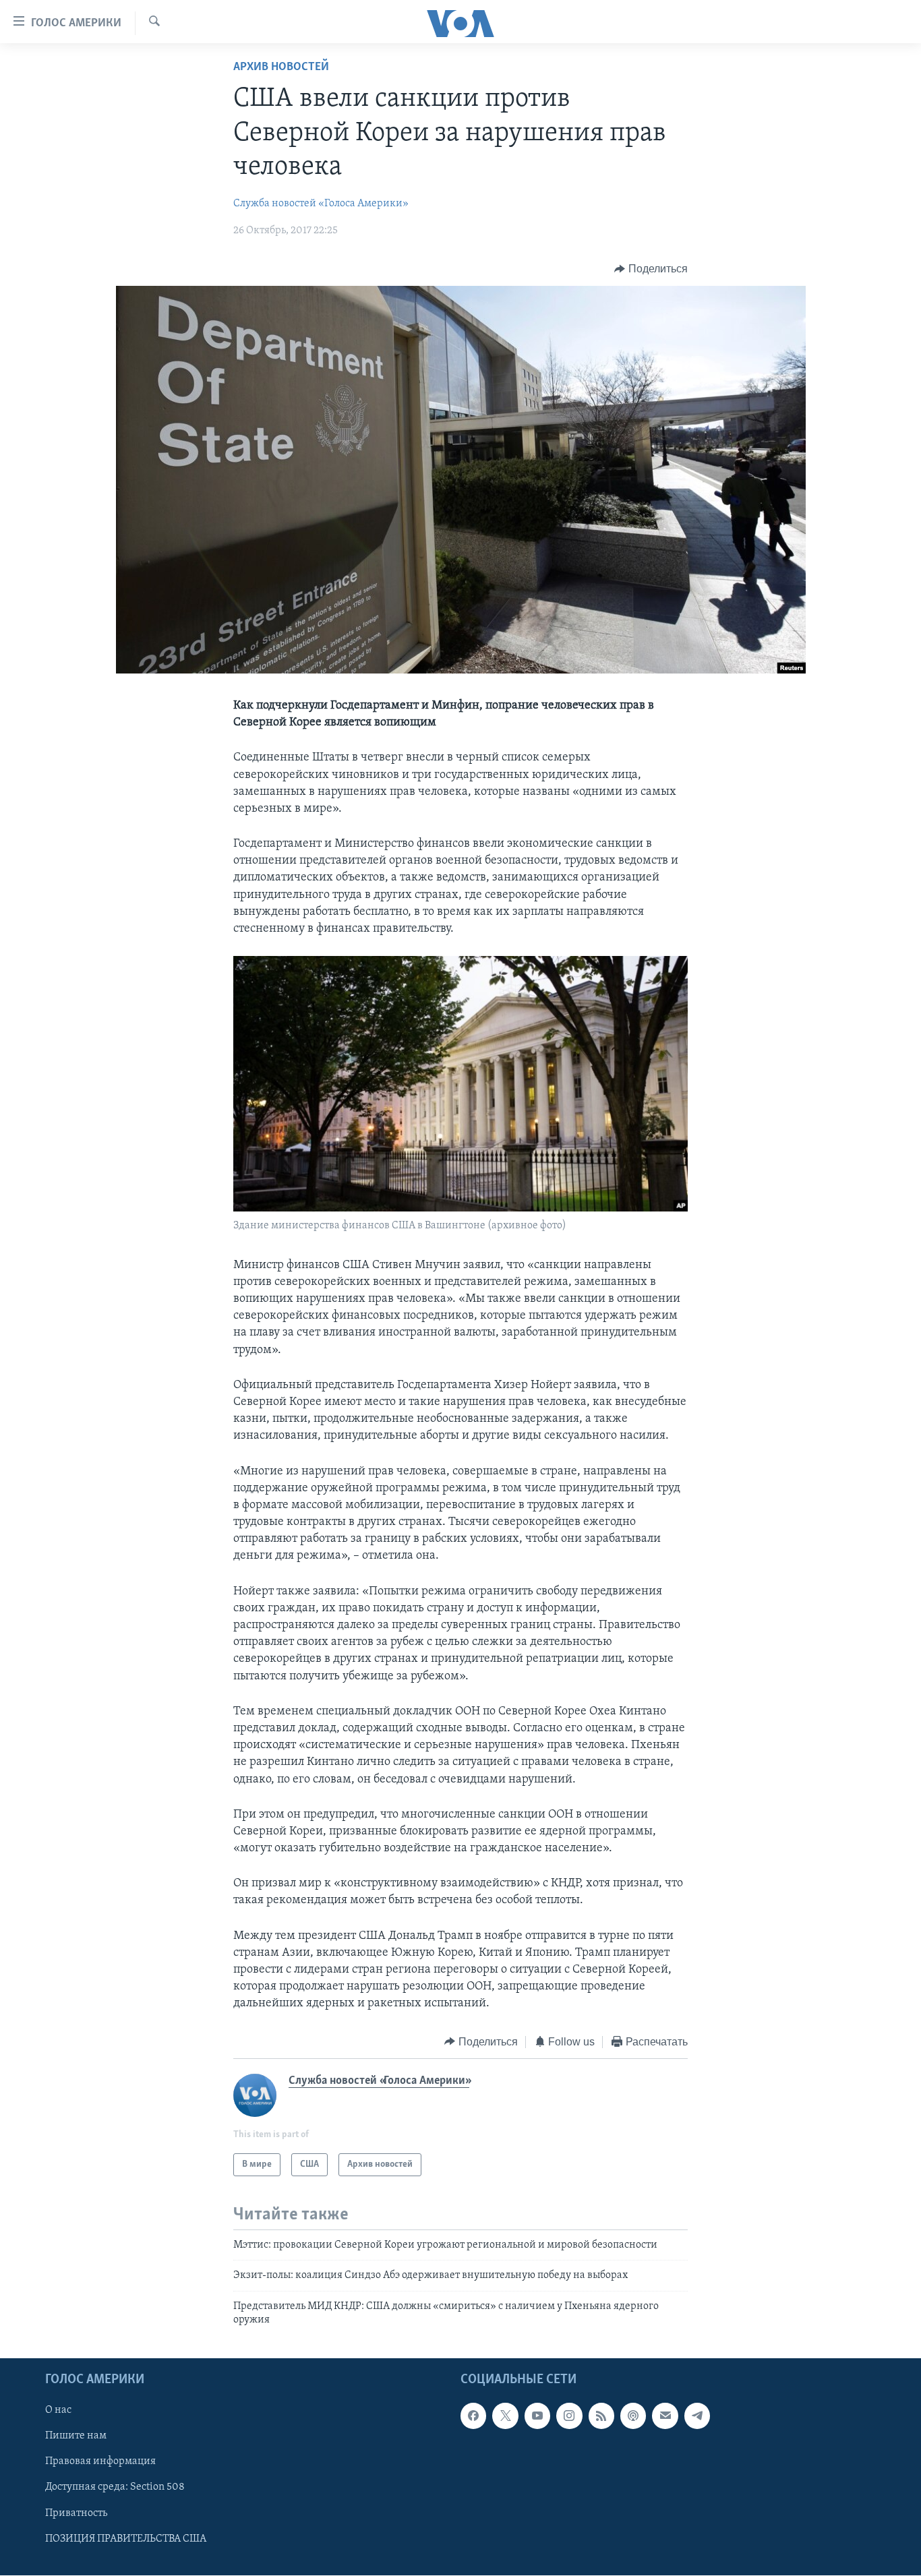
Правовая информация (100, 2461)
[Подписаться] (665, 2416)
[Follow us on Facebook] (473, 2416)
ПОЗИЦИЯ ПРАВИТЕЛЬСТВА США (126, 2538)
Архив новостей (281, 67)
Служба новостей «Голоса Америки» (321, 204)
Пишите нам (76, 2436)
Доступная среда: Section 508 (115, 2487)
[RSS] (601, 2416)
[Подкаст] (633, 2416)
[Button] (651, 269)
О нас (58, 2410)
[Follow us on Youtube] (537, 2416)
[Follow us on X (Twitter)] (505, 2416)
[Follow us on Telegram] (697, 2416)
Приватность (76, 2513)
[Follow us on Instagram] (569, 2416)
